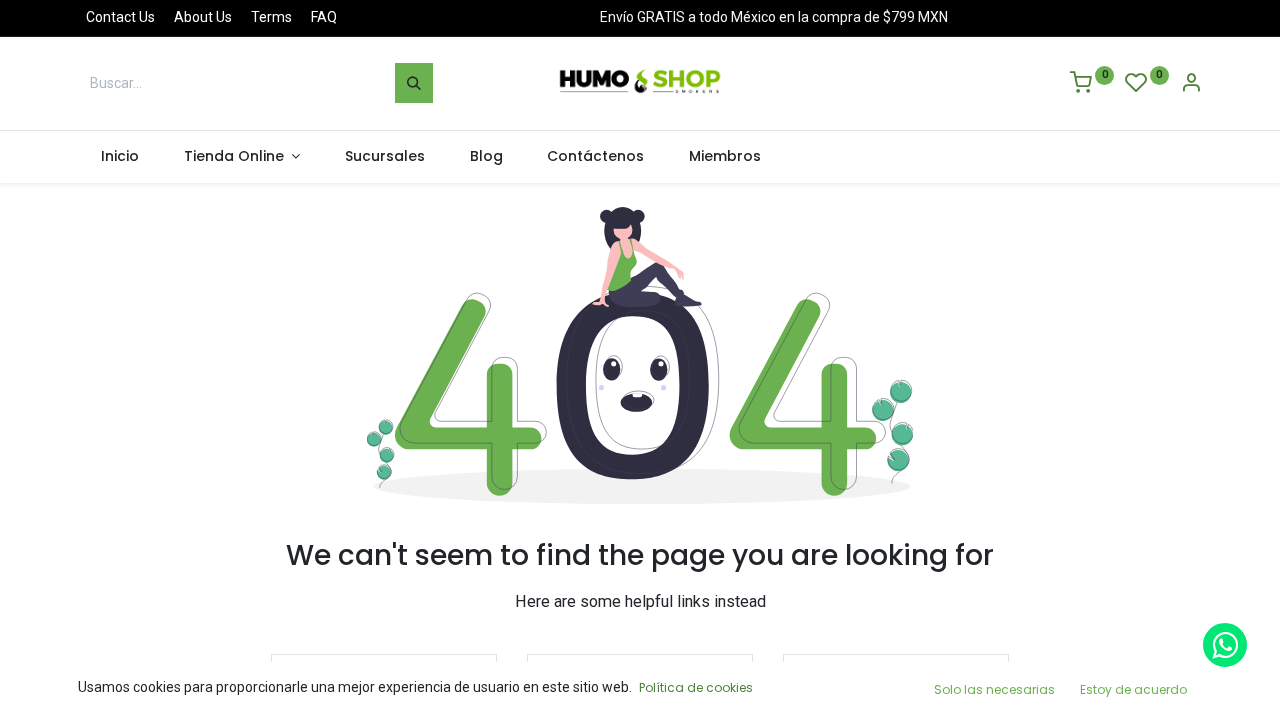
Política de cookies (696, 687)
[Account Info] (1191, 85)
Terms (271, 17)
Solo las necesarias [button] (994, 689)
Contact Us (120, 17)
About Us (203, 17)
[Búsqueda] (414, 83)
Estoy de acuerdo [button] (1133, 689)
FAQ (324, 17)
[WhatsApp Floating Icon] (1225, 645)
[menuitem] (119, 157)
